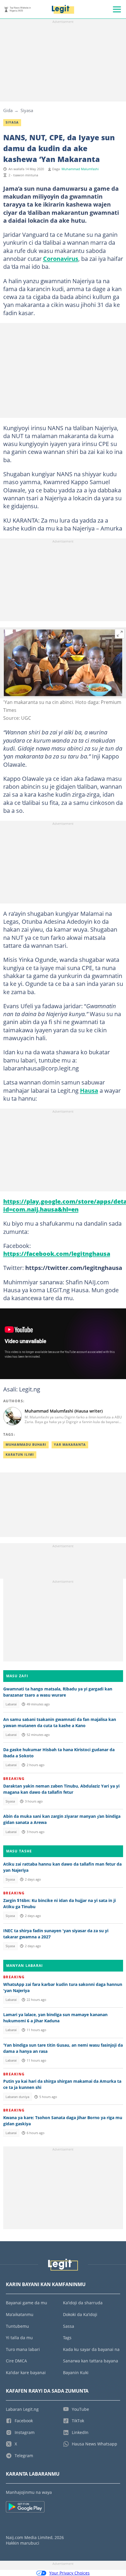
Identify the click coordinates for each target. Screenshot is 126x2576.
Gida (8, 110)
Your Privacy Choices (69, 2573)
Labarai (11, 1704)
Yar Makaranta (70, 1445)
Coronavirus (61, 259)
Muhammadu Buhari (26, 1445)
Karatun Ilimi (20, 1455)
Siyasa (27, 110)
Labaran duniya (17, 2097)
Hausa (89, 1090)
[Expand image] (120, 634)
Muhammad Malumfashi (80, 169)
